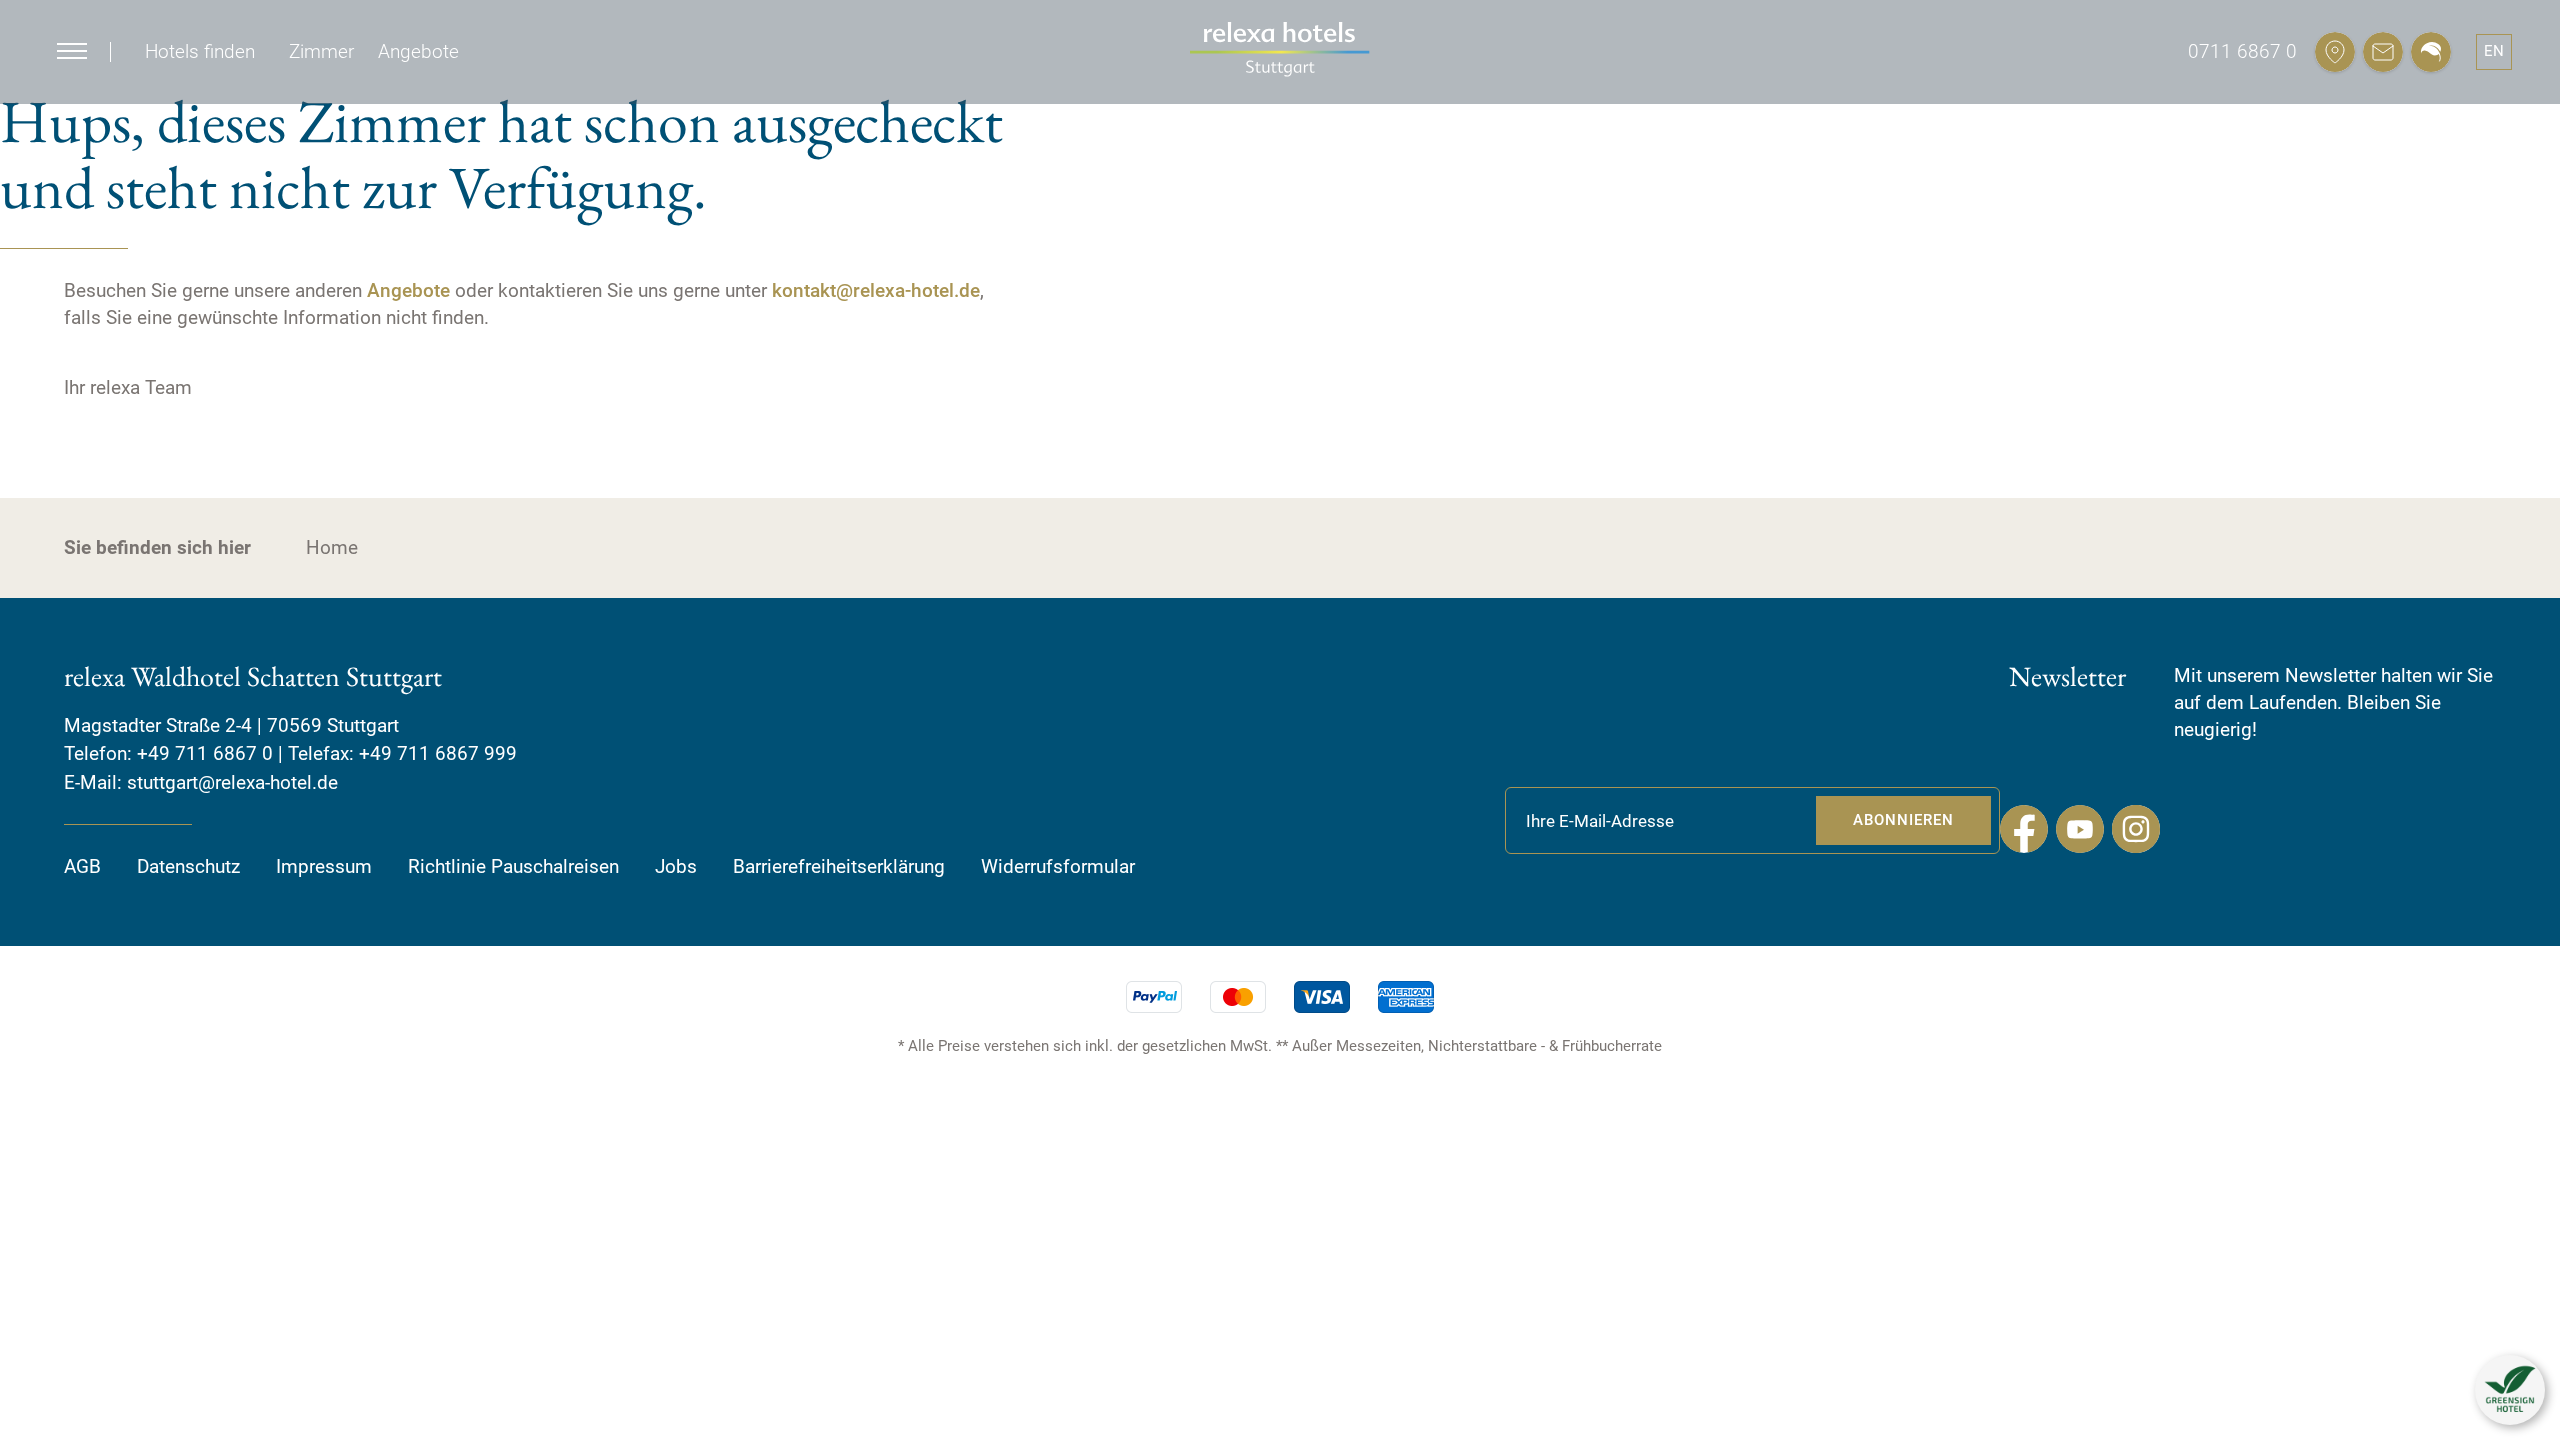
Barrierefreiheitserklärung (839, 866)
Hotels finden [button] (200, 51)
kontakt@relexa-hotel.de (876, 290)
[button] (2510, 1390)
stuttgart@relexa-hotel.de (232, 782)
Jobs (676, 866)
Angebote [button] (418, 51)
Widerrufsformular (1058, 866)
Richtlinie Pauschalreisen (513, 866)
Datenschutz (188, 866)
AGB (82, 866)
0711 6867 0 (2242, 51)
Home (332, 547)
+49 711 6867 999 (438, 753)
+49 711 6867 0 (205, 753)
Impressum (324, 866)
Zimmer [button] (321, 51)
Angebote (408, 290)
